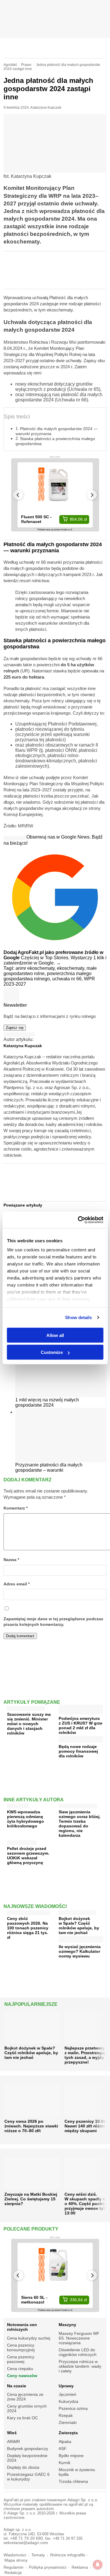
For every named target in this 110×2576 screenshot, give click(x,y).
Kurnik (65, 2463)
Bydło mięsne (71, 2456)
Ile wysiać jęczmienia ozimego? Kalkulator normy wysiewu (80, 1951)
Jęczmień (67, 2394)
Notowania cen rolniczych (22, 2327)
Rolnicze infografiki (68, 2555)
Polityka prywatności (48, 2567)
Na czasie (17, 2386)
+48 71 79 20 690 (26, 2538)
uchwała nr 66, (68, 979)
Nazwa (11, 1560)
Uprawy (66, 2386)
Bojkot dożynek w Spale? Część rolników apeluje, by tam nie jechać (79, 1926)
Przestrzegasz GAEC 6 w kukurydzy (28, 2477)
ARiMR (13, 2442)
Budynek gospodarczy (28, 2449)
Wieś (12, 2433)
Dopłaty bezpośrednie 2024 (27, 2458)
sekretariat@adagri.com (26, 2543)
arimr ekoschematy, (36, 968)
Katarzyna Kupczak (46, 108)
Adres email (17, 1584)
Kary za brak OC (22, 2418)
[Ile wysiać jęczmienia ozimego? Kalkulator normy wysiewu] (81, 1940)
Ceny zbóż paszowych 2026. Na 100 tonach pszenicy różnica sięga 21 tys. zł (28, 1928)
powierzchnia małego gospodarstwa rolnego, (48, 976)
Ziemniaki (68, 2422)
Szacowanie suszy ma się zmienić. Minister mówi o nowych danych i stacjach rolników (29, 1724)
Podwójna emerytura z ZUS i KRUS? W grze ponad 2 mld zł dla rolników (81, 1725)
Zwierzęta (68, 2433)
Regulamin (13, 2567)
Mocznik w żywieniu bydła (77, 2472)
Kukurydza (68, 2401)
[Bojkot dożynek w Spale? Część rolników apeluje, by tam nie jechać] (77, 1911)
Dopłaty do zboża (23, 2467)
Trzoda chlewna (73, 2481)
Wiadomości (15, 2555)
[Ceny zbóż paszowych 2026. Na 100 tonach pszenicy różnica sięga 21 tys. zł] (28, 1911)
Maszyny (67, 2325)
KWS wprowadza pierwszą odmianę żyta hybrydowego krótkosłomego (26, 1819)
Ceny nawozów (22, 2376)
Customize (52, 1352)
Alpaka (65, 2442)
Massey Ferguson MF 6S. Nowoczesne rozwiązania (79, 2338)
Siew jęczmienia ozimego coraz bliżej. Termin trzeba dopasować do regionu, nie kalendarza (80, 1824)
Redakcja (13, 2573)
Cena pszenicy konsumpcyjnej (21, 2347)
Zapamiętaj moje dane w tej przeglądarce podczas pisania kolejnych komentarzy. (53, 1622)
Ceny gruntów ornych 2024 (27, 2408)
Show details (78, 1317)
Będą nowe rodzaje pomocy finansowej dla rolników (78, 1751)
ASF (63, 2449)
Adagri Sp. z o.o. (83, 2500)
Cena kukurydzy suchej (29, 2338)
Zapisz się (15, 1028)
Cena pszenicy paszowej (21, 2359)
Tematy (38, 2555)
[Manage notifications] (98, 2565)
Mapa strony (16, 2560)
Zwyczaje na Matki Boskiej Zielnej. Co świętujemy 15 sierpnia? (31, 2199)
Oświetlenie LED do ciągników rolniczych (78, 2352)
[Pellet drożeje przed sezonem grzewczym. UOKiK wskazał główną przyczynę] (22, 1841)
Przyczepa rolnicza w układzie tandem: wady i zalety (80, 2366)
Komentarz (16, 1508)
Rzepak (66, 2415)
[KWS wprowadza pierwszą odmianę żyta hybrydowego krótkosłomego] (18, 1805)
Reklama (80, 2567)
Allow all (55, 1335)
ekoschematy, (72, 968)
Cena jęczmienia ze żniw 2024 (25, 2397)
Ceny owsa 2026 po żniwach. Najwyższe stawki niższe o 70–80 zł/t (31, 2126)
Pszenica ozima (73, 2408)
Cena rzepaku (20, 2369)
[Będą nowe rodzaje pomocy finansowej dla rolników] (81, 1740)
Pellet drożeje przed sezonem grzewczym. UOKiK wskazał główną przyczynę (28, 1856)
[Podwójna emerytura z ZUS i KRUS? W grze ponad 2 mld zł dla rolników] (81, 1712)
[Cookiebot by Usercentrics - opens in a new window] (78, 1220)
